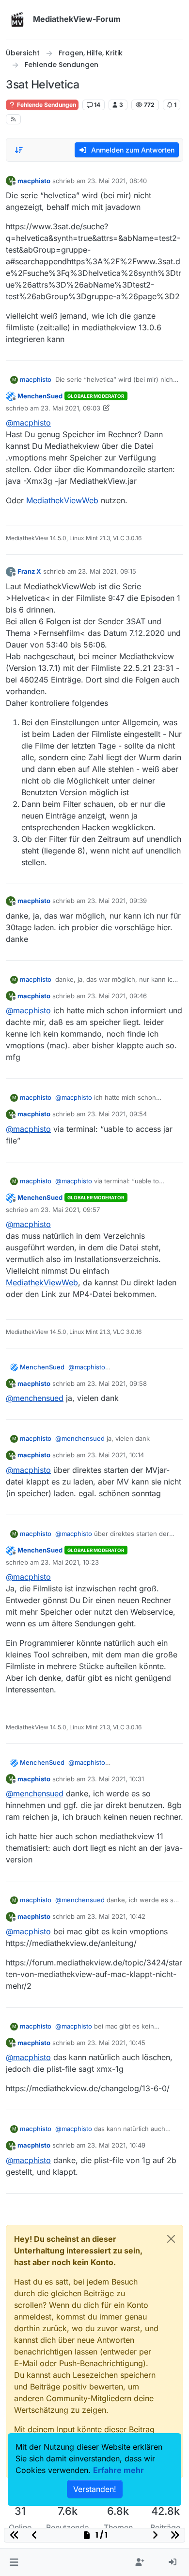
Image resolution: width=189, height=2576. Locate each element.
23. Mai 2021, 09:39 (117, 901)
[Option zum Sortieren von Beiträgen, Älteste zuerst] (19, 150)
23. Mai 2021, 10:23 (70, 1562)
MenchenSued (40, 396)
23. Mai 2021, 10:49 (116, 2145)
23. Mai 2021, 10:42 (116, 1916)
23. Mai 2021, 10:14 (116, 1455)
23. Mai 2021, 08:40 (117, 181)
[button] (14, 2562)
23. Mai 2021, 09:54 (117, 1114)
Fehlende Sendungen (46, 105)
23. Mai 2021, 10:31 (116, 1779)
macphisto (34, 181)
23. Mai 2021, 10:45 (116, 2043)
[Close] (171, 2239)
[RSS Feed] (13, 119)
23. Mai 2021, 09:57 (70, 1210)
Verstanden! (95, 2489)
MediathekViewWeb (62, 500)
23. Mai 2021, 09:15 (107, 571)
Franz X (29, 571)
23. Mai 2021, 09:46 (117, 996)
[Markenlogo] (17, 19)
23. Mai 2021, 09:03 (71, 408)
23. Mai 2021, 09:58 (117, 1383)
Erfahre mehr (118, 2470)
